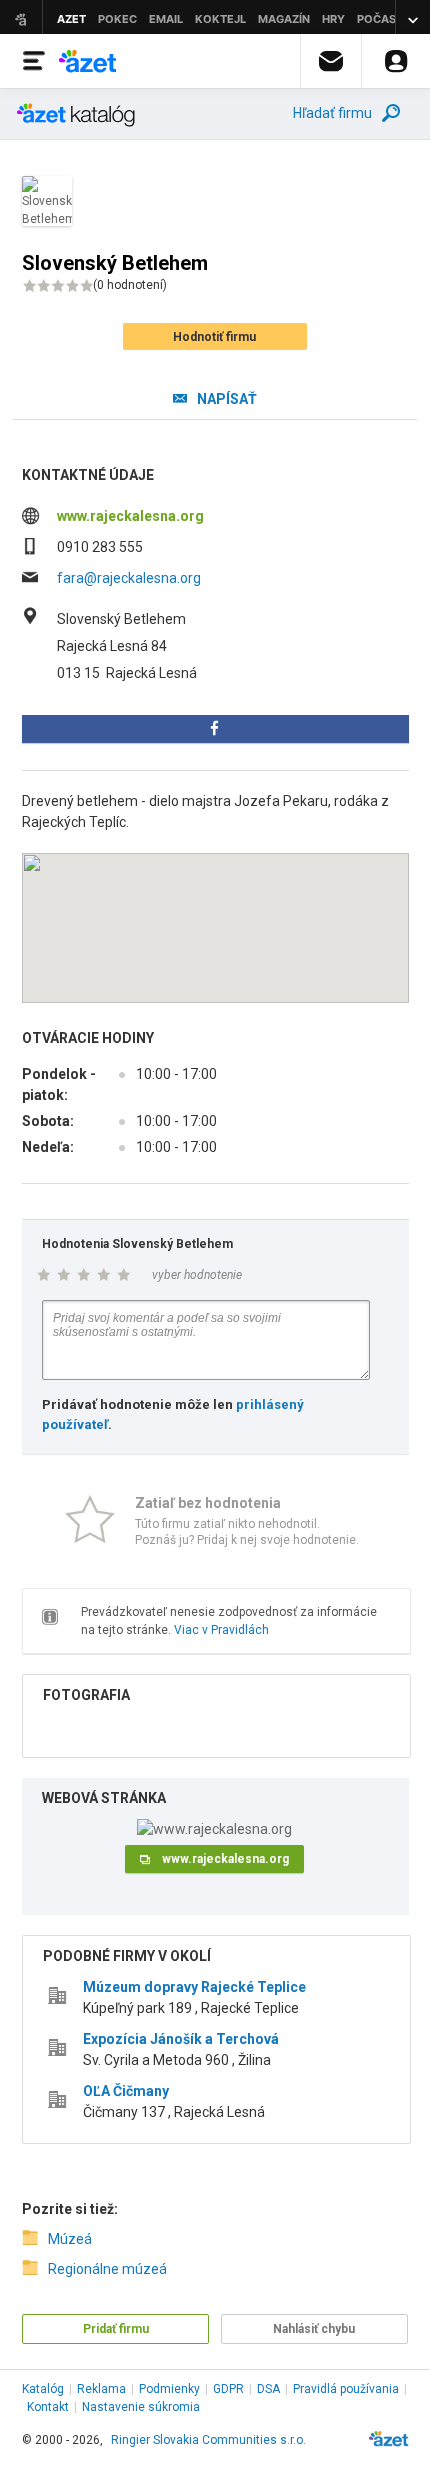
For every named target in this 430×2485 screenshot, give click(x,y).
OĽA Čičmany (126, 2091)
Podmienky (169, 2389)
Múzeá (70, 2239)
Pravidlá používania (346, 2389)
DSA (268, 2389)
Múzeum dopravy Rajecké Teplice (194, 1987)
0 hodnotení (130, 285)
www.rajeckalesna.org (130, 516)
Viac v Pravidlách (221, 1630)
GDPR (228, 2389)
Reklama (101, 2389)
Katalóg (43, 2389)
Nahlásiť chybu (314, 2329)
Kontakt (48, 2407)
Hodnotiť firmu (214, 337)
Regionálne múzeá (107, 2269)
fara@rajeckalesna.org (129, 578)
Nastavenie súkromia (141, 2407)
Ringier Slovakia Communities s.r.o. (208, 2440)
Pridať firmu (116, 2329)
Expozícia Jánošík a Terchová (181, 2039)
